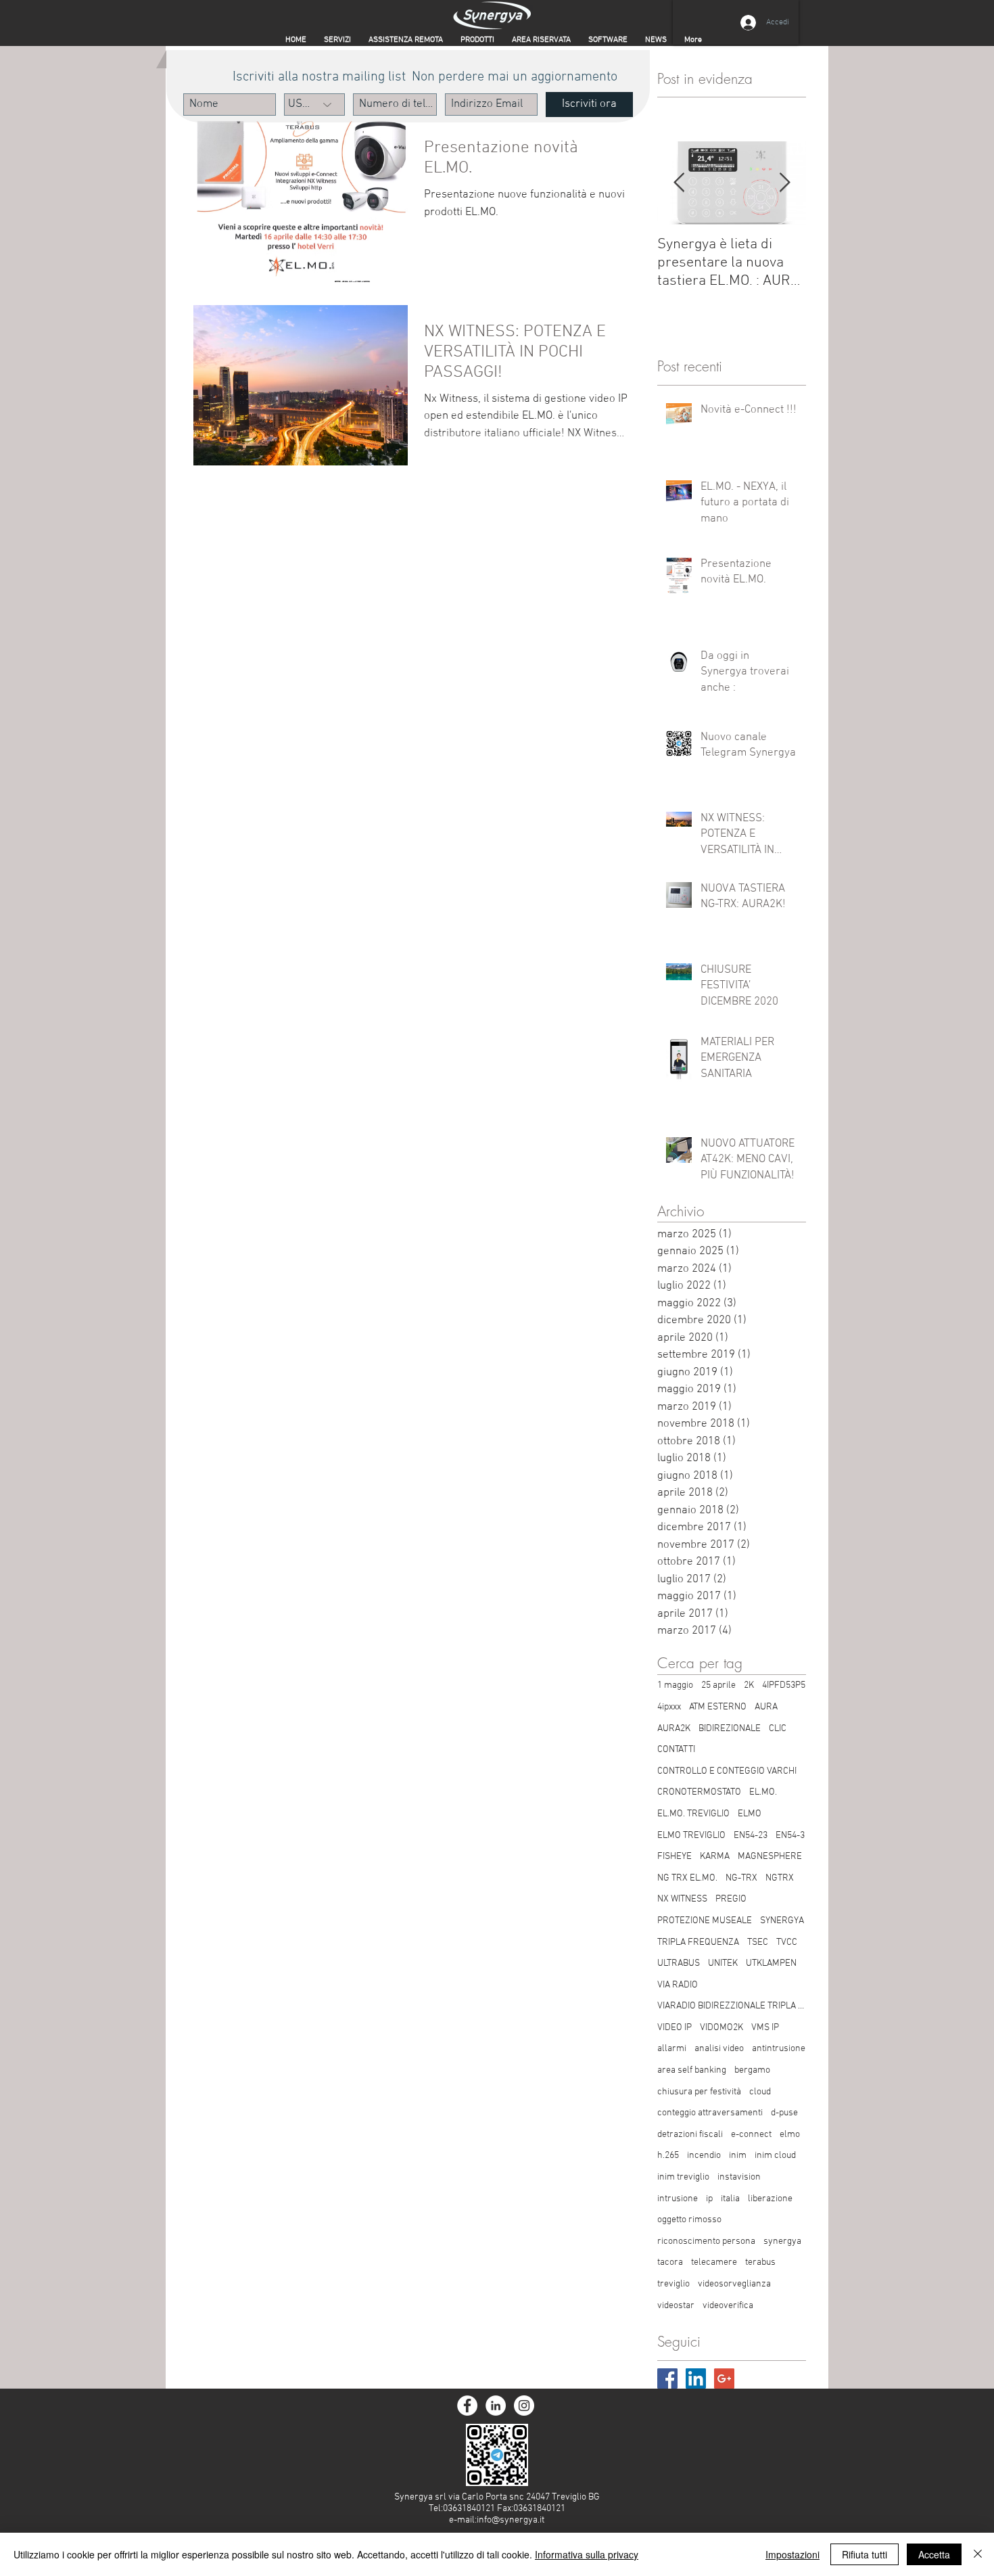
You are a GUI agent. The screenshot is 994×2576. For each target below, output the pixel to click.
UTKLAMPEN (771, 1963)
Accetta (934, 2554)
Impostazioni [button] (792, 2554)
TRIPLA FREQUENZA (698, 1942)
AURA (766, 1707)
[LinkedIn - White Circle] (496, 2406)
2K (749, 1685)
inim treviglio (683, 2177)
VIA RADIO (678, 1985)
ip (709, 2199)
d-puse (784, 2113)
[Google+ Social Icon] (724, 2378)
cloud (760, 2092)
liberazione (770, 2199)
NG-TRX (741, 1878)
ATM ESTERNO (718, 1707)
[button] (541, 40)
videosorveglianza (734, 2284)
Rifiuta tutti (865, 2554)
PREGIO (731, 1899)
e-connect (751, 2135)
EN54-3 (790, 1836)
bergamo (752, 2070)
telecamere (714, 2262)
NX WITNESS (682, 1899)
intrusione (678, 2199)
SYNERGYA (782, 1921)
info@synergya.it (511, 2520)
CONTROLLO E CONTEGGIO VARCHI (727, 1771)
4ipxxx (669, 1707)
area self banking (692, 2070)
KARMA (715, 1857)
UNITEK (723, 1963)
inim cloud (775, 2156)
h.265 (668, 2156)
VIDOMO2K (721, 2028)
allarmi (672, 2049)
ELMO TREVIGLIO (691, 1836)
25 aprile (718, 1685)
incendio (704, 2156)
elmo (790, 2135)
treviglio (673, 2284)
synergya (782, 2241)
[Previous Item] (679, 184)
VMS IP (765, 2028)
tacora (670, 2262)
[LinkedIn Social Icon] (696, 2378)
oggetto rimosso (689, 2220)
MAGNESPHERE (770, 1857)
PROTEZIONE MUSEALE (705, 1921)
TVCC (787, 1942)
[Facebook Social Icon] (667, 2378)
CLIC (778, 1729)
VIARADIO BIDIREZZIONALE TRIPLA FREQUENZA (732, 2006)
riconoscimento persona (706, 2241)
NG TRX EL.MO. (687, 1878)
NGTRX (780, 1878)
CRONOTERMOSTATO (699, 1792)
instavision (739, 2177)
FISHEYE (674, 1857)
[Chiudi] (978, 2554)
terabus (760, 2262)
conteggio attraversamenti (710, 2113)
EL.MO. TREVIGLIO (693, 1814)
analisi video (719, 2049)
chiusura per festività (699, 2092)
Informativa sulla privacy (587, 2554)
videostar (676, 2306)
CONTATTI (676, 1750)
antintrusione (779, 2049)
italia (730, 2199)
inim (738, 2156)
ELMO (750, 1814)
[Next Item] (784, 184)
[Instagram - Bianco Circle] (524, 2406)
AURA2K (674, 1729)
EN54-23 (751, 1836)
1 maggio (675, 1685)
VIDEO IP (674, 2028)
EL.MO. (763, 1792)
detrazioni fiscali (690, 2135)
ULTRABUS (679, 1963)
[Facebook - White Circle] (467, 2406)
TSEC (758, 1942)
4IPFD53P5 (784, 1685)
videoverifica (728, 2306)
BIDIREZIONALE (730, 1729)
